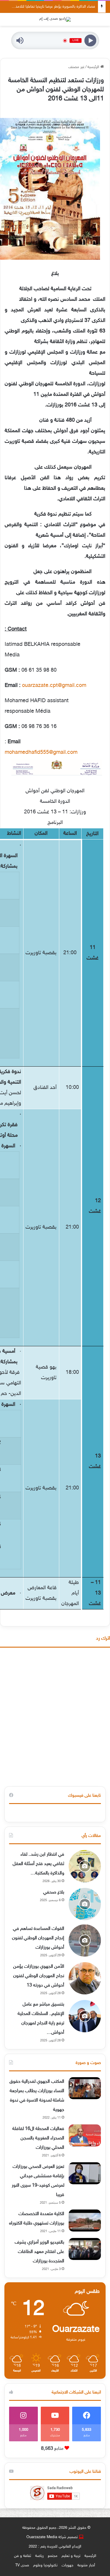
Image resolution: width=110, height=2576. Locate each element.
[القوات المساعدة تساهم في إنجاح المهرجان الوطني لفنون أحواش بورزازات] (85, 1940)
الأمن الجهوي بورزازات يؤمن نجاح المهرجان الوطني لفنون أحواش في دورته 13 (39, 1976)
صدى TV (22, 2565)
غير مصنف (76, 67)
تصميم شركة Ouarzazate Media (52, 2537)
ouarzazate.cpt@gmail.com (54, 686)
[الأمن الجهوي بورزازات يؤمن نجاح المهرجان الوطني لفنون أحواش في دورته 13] (85, 1978)
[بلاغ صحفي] (85, 1904)
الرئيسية (94, 67)
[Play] (90, 41)
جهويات (67, 2565)
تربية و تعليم (71, 2556)
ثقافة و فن (23, 2556)
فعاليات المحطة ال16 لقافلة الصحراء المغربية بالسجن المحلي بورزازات (38, 2138)
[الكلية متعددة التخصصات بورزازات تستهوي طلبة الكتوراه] (85, 2221)
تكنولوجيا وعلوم (45, 2565)
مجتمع (53, 2556)
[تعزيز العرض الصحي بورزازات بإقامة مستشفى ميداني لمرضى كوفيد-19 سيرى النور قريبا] (85, 2173)
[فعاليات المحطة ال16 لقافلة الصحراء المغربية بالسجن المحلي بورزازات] (85, 2135)
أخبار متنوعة (86, 2565)
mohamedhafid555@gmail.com (41, 753)
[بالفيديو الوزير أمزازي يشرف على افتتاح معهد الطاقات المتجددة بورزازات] (85, 2249)
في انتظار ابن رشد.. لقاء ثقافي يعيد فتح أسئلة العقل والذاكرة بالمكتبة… (38, 1864)
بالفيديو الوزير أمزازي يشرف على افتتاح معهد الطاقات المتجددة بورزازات (39, 2252)
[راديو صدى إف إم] (55, 19)
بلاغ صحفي (54, 1892)
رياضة (39, 2556)
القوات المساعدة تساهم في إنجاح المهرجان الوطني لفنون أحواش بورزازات (38, 1938)
